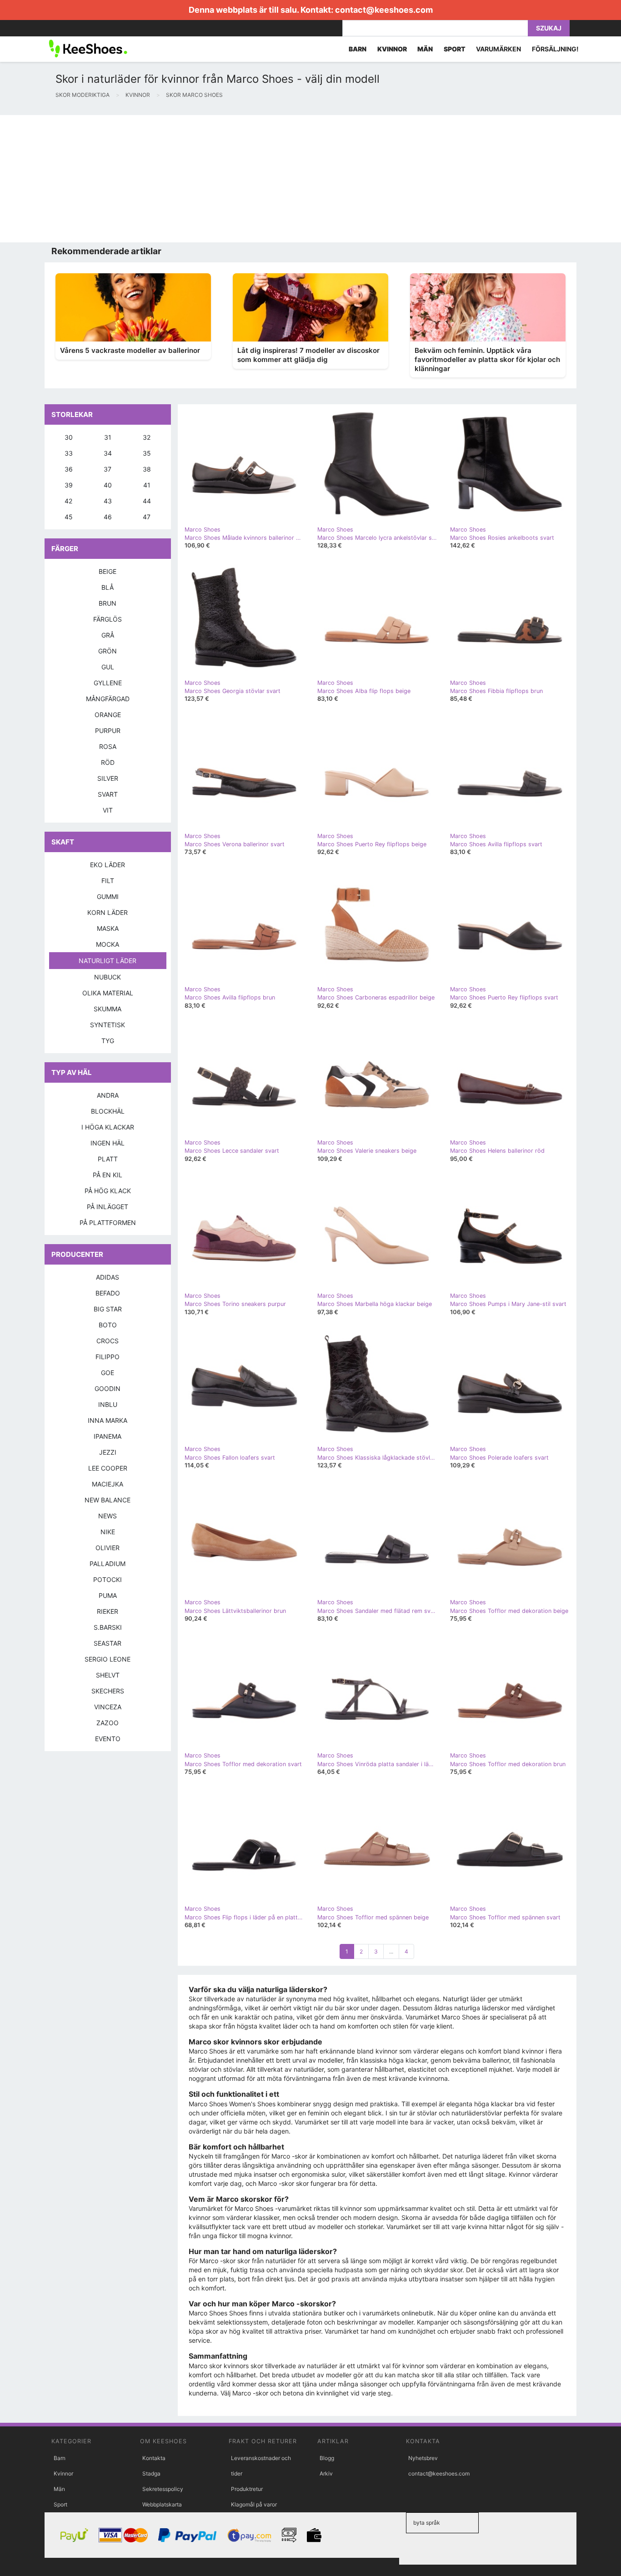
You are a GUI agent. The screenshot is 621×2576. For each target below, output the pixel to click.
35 (147, 453)
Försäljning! (555, 49)
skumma (108, 1009)
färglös (108, 619)
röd (108, 762)
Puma (108, 1595)
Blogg (327, 2458)
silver (108, 778)
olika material (108, 993)
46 (108, 517)
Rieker (108, 1611)
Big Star (108, 1309)
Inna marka (108, 1420)
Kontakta (154, 2458)
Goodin (108, 1388)
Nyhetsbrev (423, 2458)
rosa (108, 746)
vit (108, 810)
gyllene (108, 683)
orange (108, 715)
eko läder (108, 865)
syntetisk (108, 1025)
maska (108, 928)
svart (108, 794)
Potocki (108, 1579)
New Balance (108, 1500)
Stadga (151, 2473)
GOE (108, 1373)
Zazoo (108, 1723)
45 (69, 517)
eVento (108, 1739)
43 (108, 501)
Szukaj (549, 28)
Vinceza (108, 1707)
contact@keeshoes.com (384, 10)
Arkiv (326, 2473)
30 (69, 437)
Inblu (108, 1404)
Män (59, 2489)
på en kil (108, 1175)
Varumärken (498, 49)
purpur (108, 731)
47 (147, 517)
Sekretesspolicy (163, 2489)
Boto (108, 1325)
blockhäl (108, 1111)
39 (69, 485)
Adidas (108, 1277)
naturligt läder (108, 961)
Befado (108, 1293)
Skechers (108, 1691)
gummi (108, 896)
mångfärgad (108, 699)
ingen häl (108, 1143)
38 (147, 469)
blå (108, 587)
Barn (60, 2458)
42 (68, 501)
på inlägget (108, 1207)
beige (108, 571)
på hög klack (108, 1191)
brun (108, 603)
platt (108, 1159)
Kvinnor (63, 2473)
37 (108, 469)
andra (108, 1095)
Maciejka (108, 1484)
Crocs (108, 1341)
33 (69, 453)
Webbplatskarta (162, 2504)
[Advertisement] (273, 179)
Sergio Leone (108, 1659)
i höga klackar (108, 1127)
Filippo (108, 1357)
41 (147, 485)
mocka (108, 944)
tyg (108, 1041)
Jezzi (108, 1452)
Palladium (108, 1564)
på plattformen (108, 1223)
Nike (108, 1532)
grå (108, 635)
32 (147, 437)
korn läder (108, 912)
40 (108, 485)
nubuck (108, 977)
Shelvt (108, 1675)
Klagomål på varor (254, 2504)
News (108, 1516)
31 (108, 437)
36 (69, 469)
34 (108, 453)
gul (108, 667)
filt (108, 881)
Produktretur (247, 2489)
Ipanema (108, 1436)
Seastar (108, 1643)
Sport (60, 2504)
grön (108, 651)
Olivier (108, 1548)
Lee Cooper (108, 1468)
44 (147, 501)
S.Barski (108, 1627)
